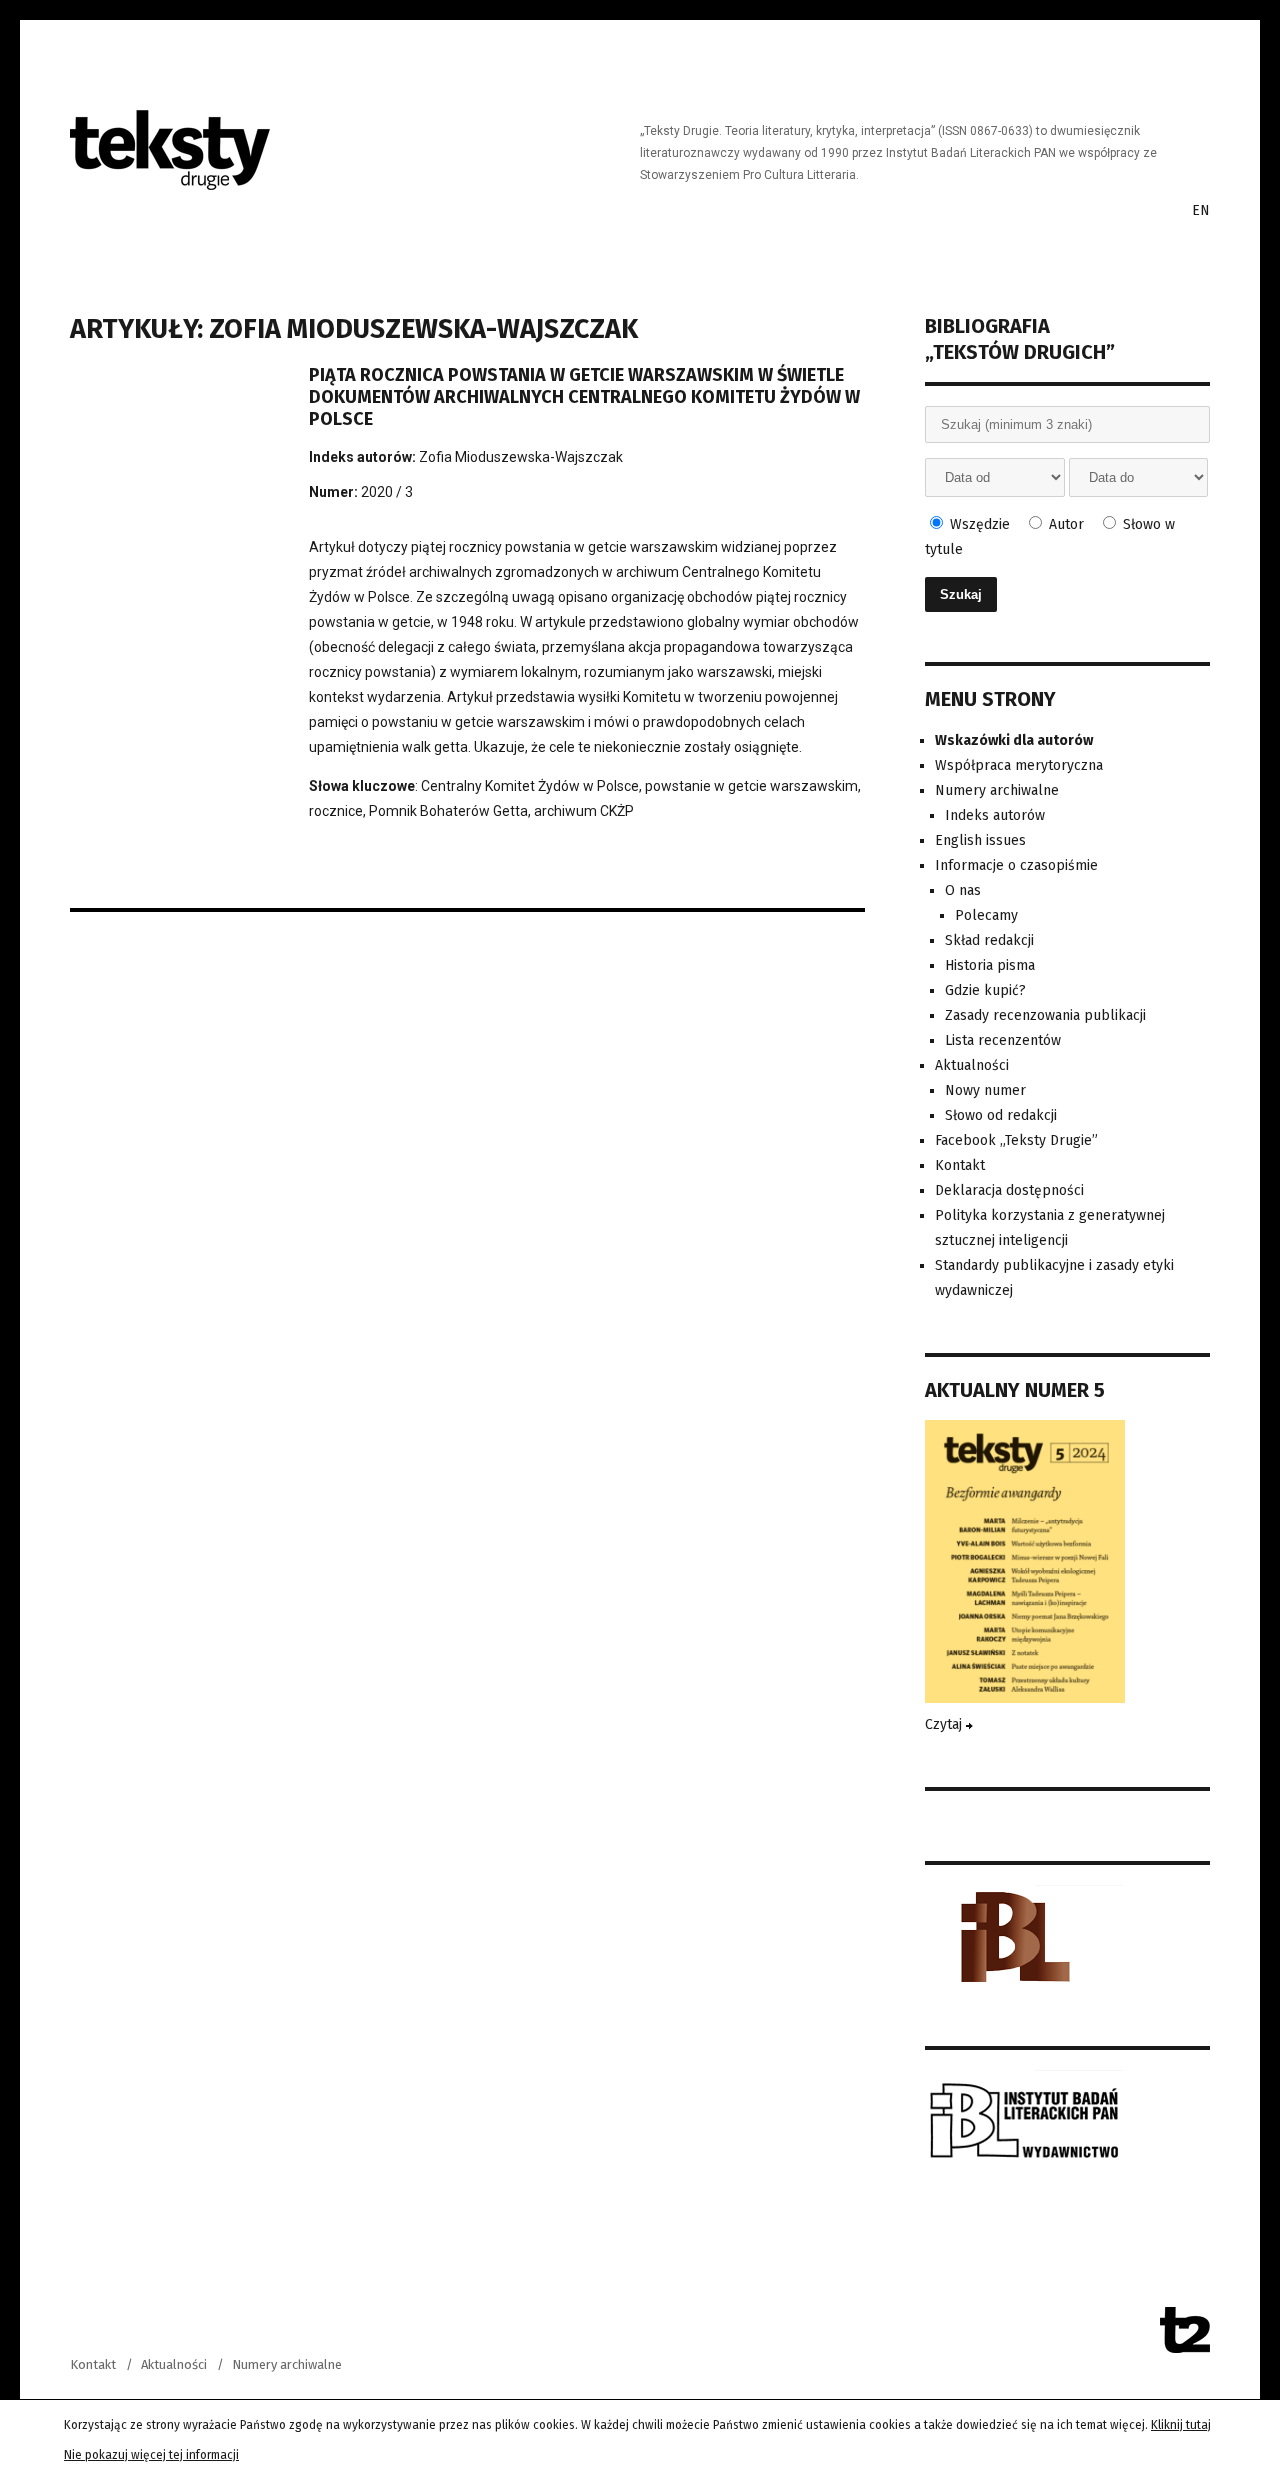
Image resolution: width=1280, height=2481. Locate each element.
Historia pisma (990, 965)
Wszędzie (978, 524)
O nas (963, 890)
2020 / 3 (387, 492)
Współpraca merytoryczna (1019, 765)
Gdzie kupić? (985, 990)
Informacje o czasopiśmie (1016, 865)
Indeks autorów (995, 815)
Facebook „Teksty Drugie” (1016, 1140)
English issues (980, 840)
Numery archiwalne (997, 790)
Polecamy (986, 915)
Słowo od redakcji (1001, 1115)
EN (1201, 210)
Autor (1064, 524)
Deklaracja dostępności (1009, 1190)
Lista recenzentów (1003, 1040)
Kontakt (960, 1165)
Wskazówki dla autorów (1014, 740)
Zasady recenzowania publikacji (1045, 1015)
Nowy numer (985, 1090)
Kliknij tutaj (1181, 2425)
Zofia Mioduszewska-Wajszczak (521, 457)
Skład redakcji (989, 940)
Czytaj (945, 1724)
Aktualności (972, 1065)
